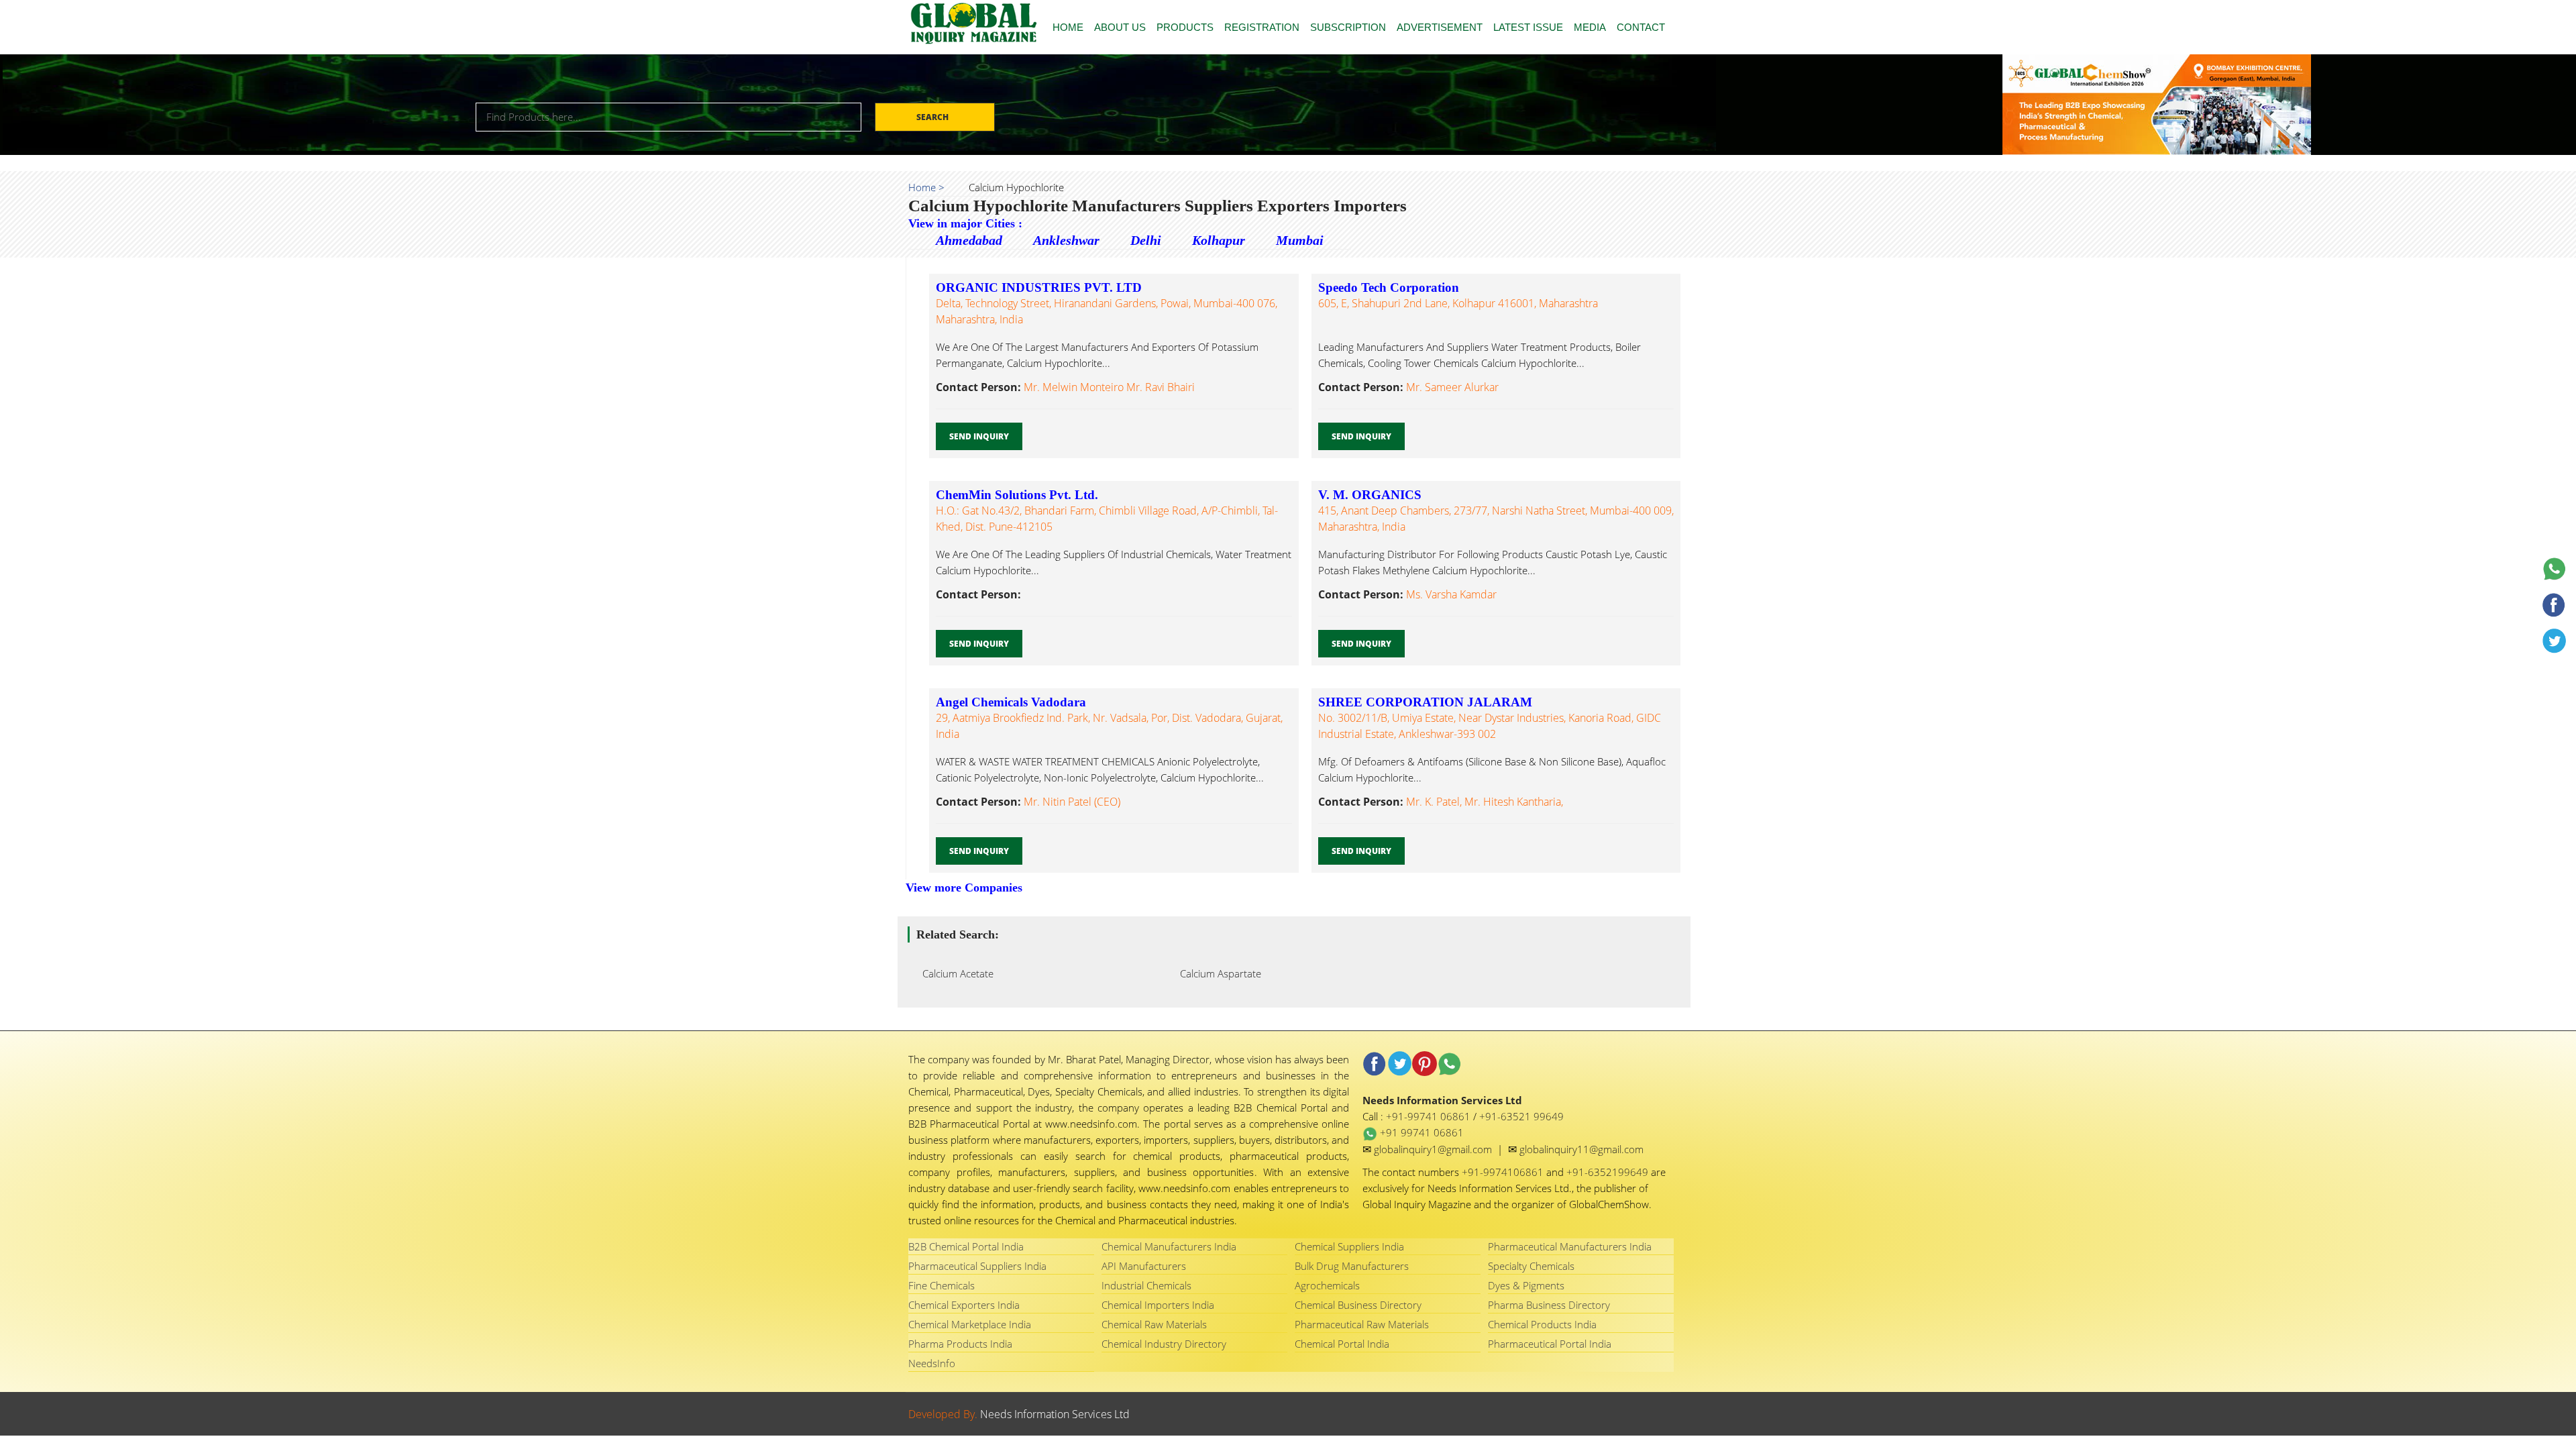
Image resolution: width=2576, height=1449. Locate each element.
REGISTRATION (1262, 27)
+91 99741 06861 (1420, 1132)
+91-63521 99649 (1521, 1116)
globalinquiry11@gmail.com (1581, 1149)
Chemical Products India (1542, 1324)
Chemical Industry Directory (1164, 1344)
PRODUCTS (1185, 27)
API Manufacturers (1144, 1266)
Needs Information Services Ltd (1055, 1414)
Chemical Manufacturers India (1169, 1246)
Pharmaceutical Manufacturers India (1570, 1246)
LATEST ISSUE (1528, 27)
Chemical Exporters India (964, 1305)
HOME (1068, 27)
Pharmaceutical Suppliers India (977, 1266)
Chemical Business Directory (1358, 1305)
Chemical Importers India (1158, 1305)
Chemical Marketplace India (970, 1324)
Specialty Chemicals (1531, 1266)
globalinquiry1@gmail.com (1434, 1149)
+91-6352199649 (1609, 1172)
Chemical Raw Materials (1154, 1324)
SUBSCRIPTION (1348, 27)
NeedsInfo (932, 1363)
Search (933, 117)
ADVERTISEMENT (1440, 27)
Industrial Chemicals (1146, 1285)
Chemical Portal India (1342, 1344)
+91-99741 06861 (1430, 1116)
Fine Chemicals (942, 1285)
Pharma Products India (960, 1344)
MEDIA (1590, 27)
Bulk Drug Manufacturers (1352, 1266)
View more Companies (964, 888)
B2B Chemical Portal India (966, 1246)
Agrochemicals (1327, 1285)
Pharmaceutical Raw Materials (1362, 1324)
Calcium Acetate (954, 973)
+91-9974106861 (1504, 1172)
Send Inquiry (979, 436)
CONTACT (1641, 27)
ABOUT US (1120, 27)
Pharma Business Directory (1549, 1305)
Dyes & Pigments (1526, 1285)
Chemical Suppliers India (1349, 1246)
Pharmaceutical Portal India (1550, 1344)
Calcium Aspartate (1217, 973)
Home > (926, 187)
